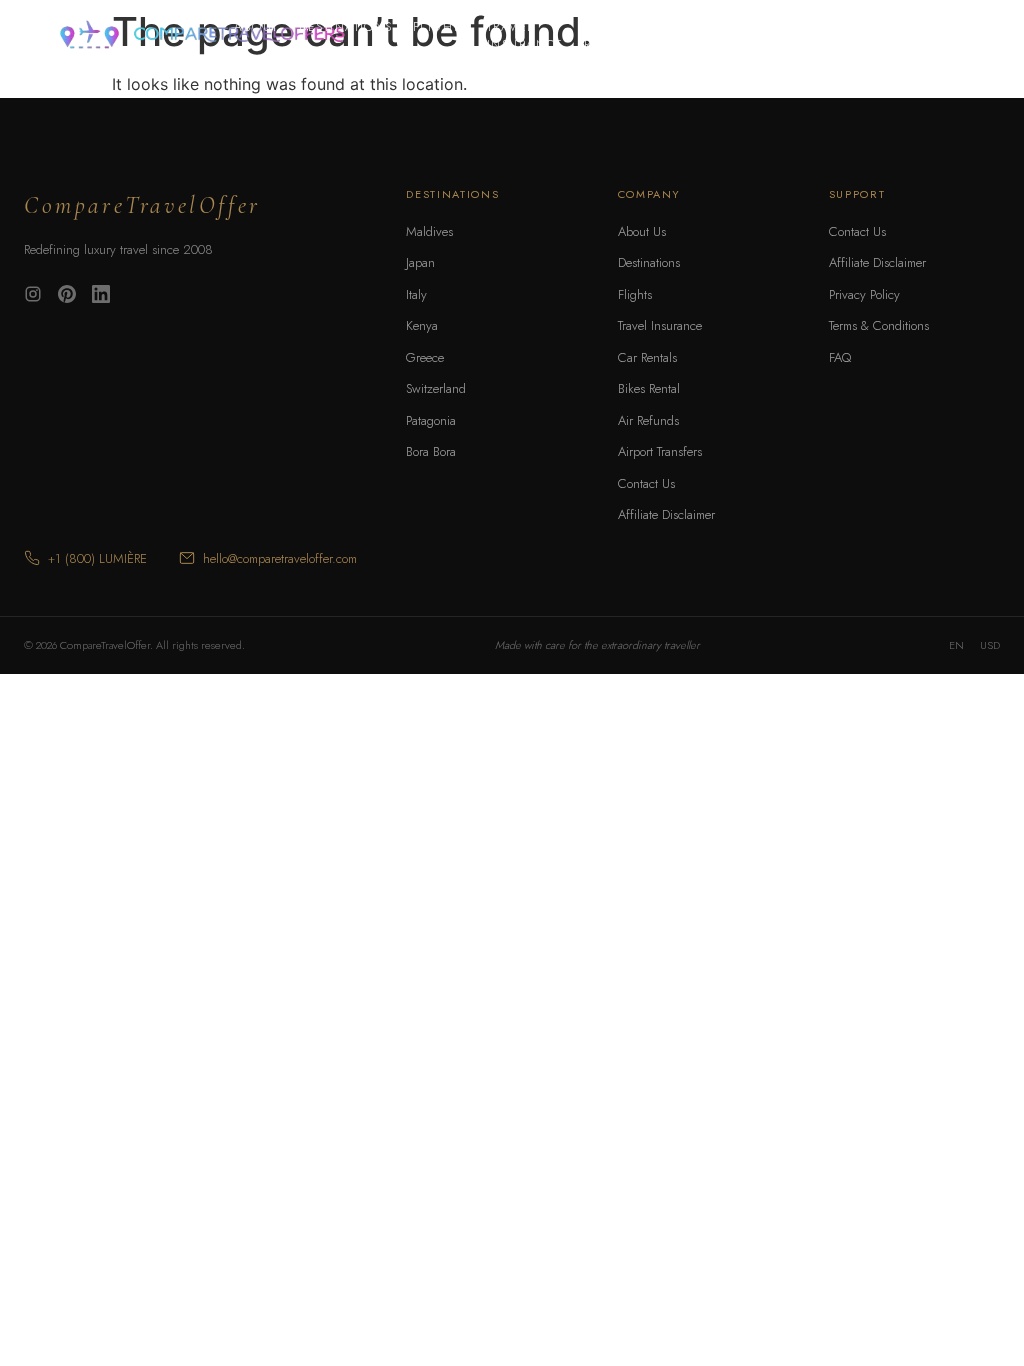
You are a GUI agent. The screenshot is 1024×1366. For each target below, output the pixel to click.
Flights (440, 27)
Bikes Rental (684, 36)
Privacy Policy (864, 294)
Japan (420, 262)
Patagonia (431, 420)
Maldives (429, 231)
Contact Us (646, 483)
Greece (425, 357)
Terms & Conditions (879, 325)
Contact (759, 27)
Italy (416, 294)
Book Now (917, 35)
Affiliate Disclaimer (666, 514)
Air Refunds (648, 420)
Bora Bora (431, 451)
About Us (642, 231)
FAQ (840, 357)
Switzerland (436, 388)
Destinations (346, 27)
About (256, 27)
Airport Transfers (660, 451)
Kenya (422, 325)
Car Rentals (612, 36)
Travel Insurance (525, 36)
